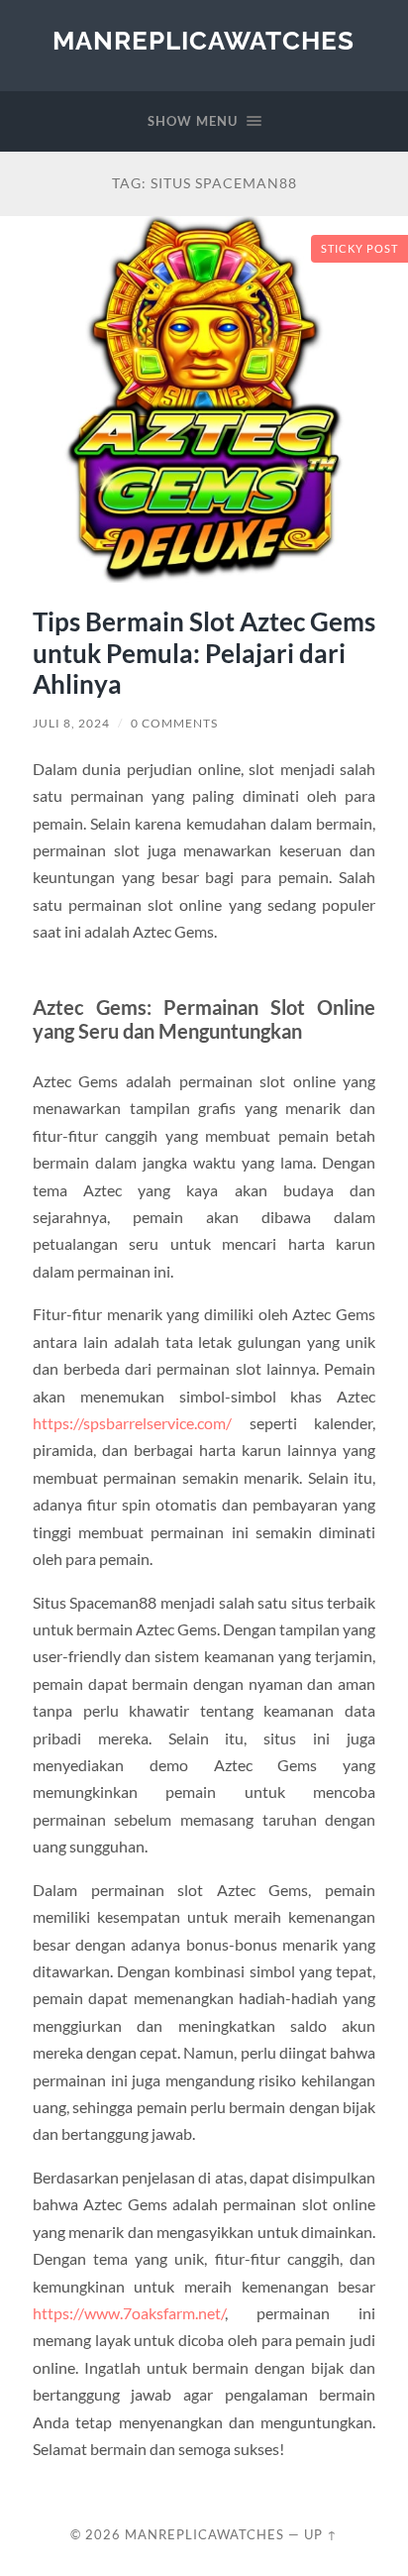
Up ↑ (321, 2534)
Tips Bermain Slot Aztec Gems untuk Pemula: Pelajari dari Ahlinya (204, 653)
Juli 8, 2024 (71, 723)
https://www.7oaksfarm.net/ (129, 2313)
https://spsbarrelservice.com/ (132, 1423)
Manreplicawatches (204, 40)
